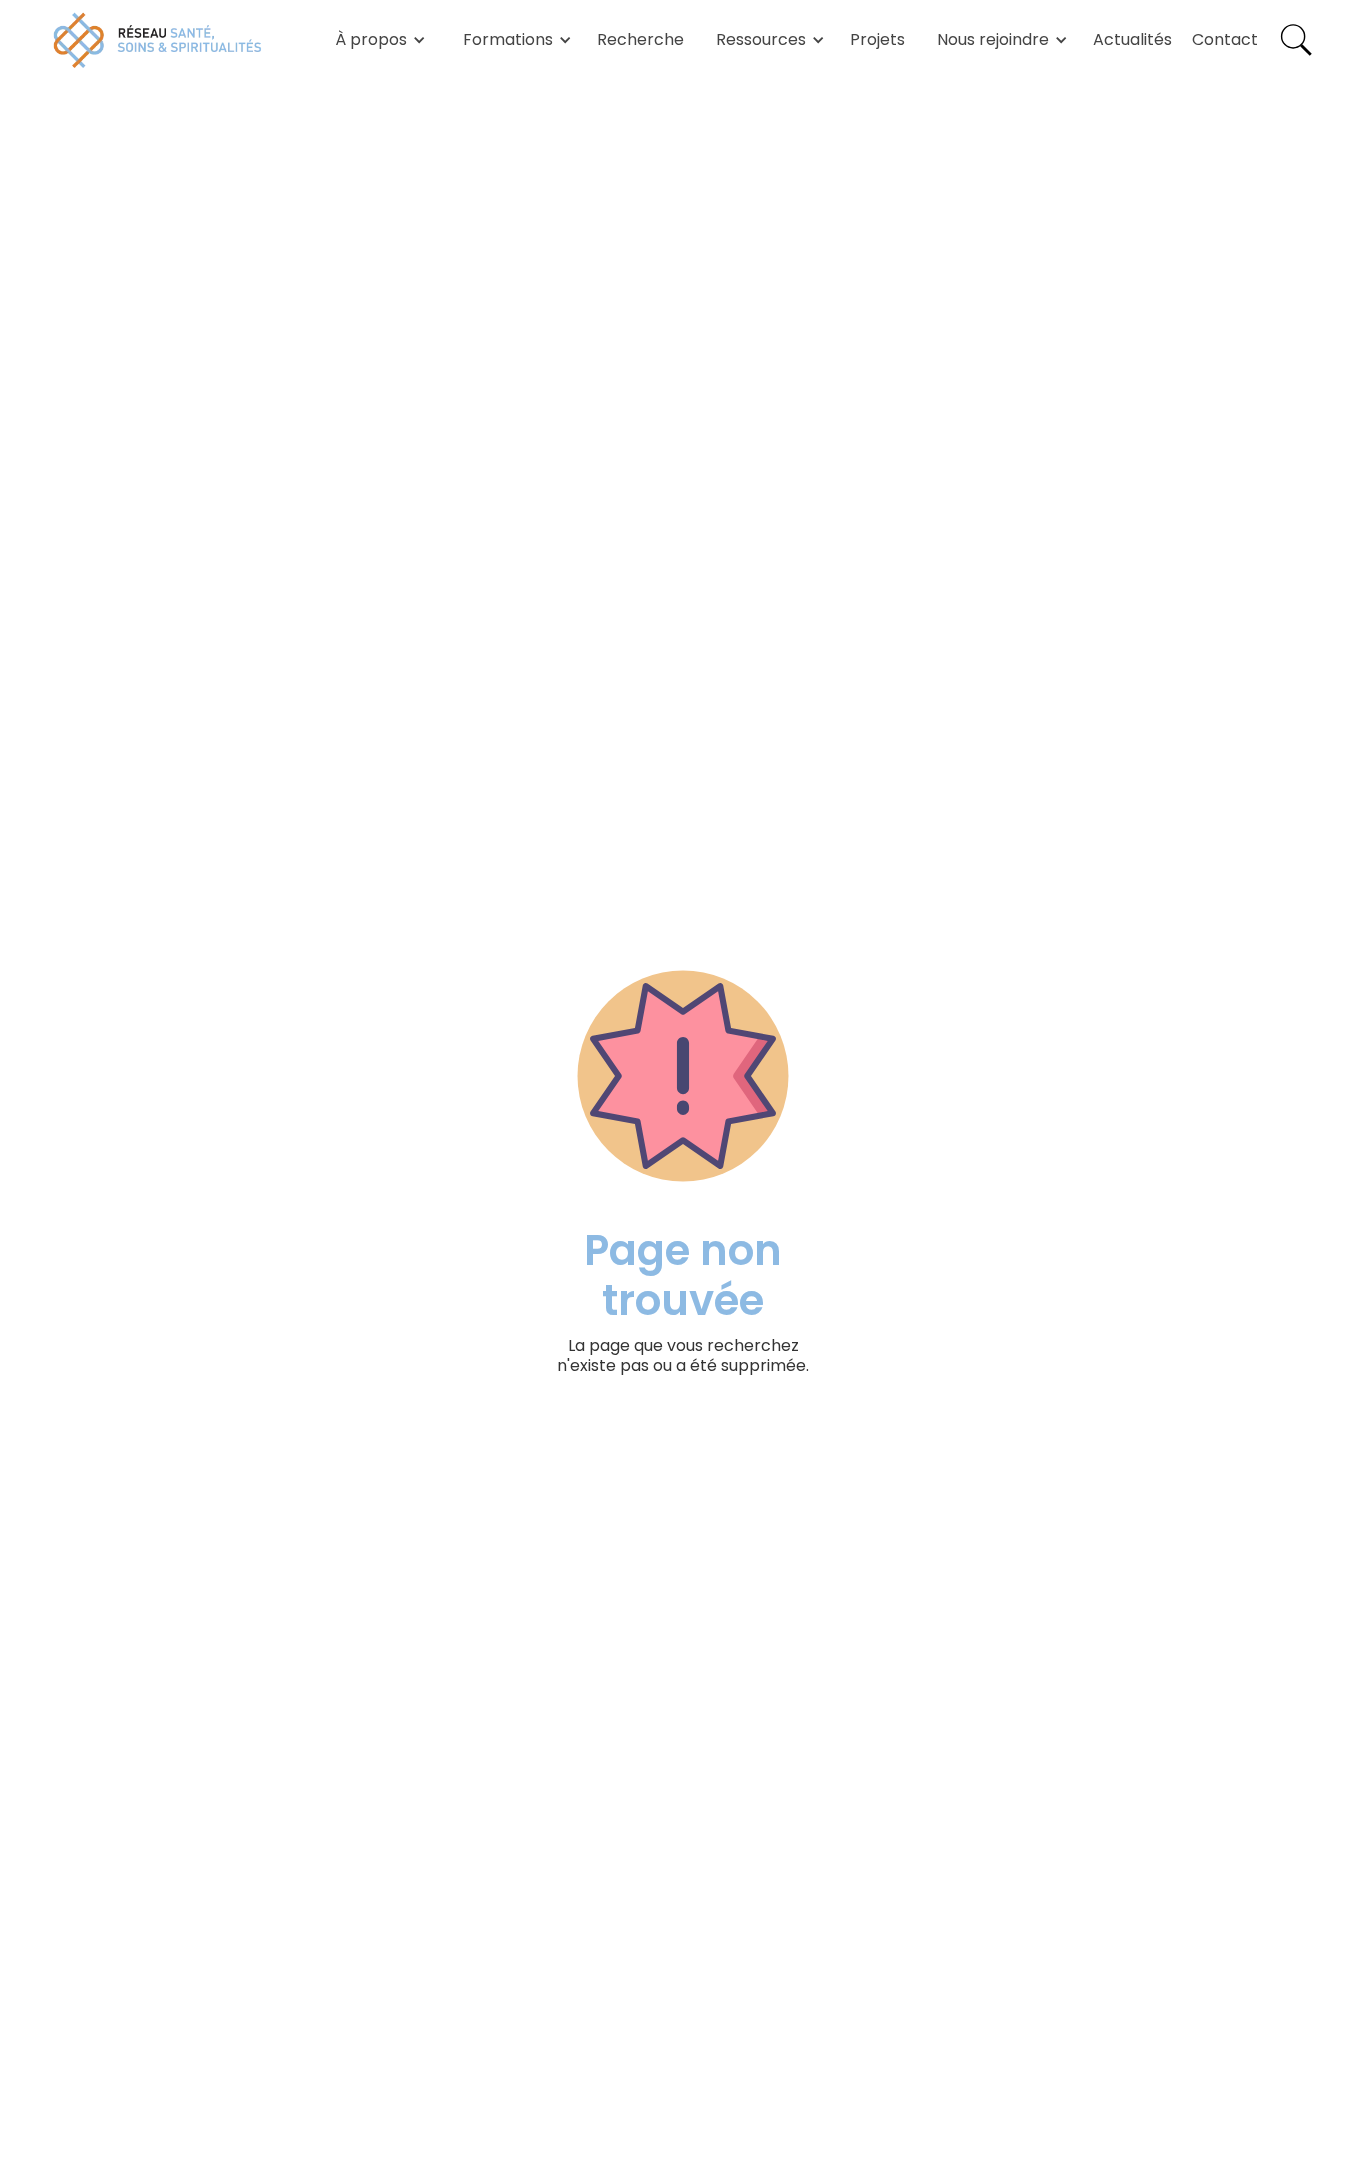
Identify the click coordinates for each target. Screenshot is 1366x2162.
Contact (1225, 39)
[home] (158, 40)
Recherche (640, 39)
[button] (377, 40)
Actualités (1132, 39)
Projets (877, 39)
